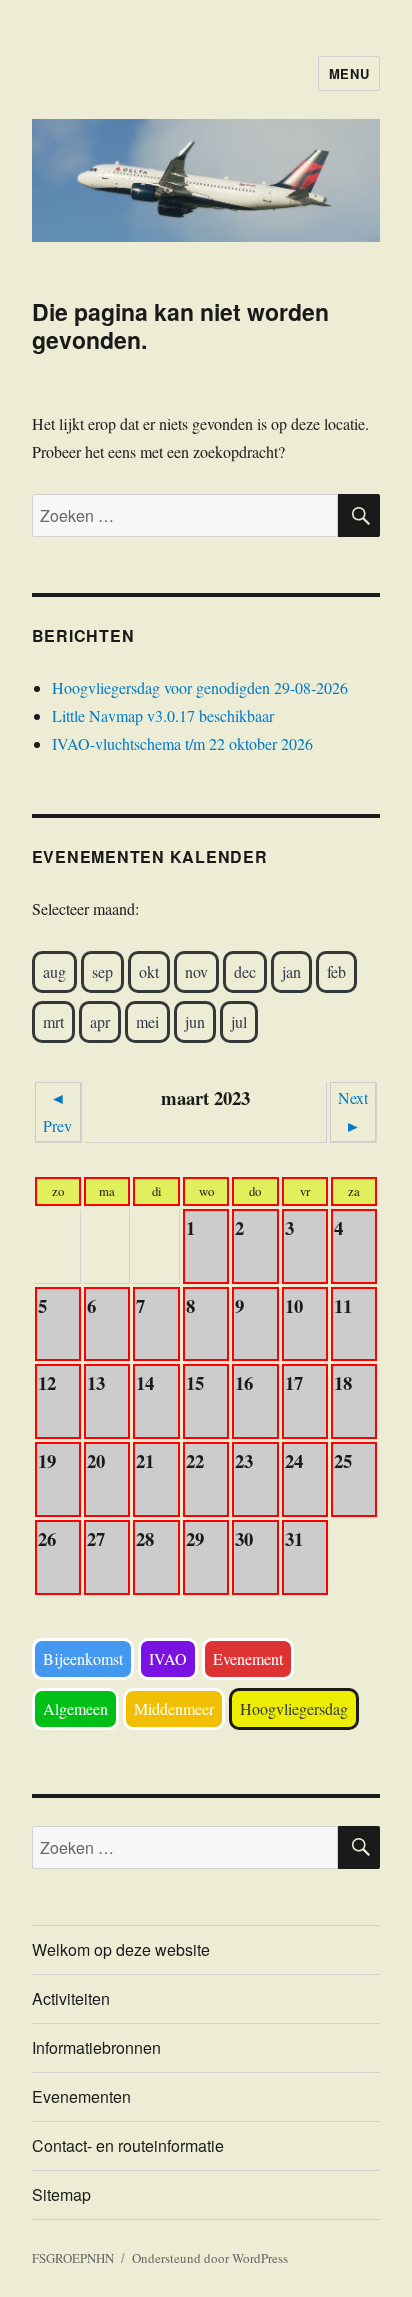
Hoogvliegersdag (294, 1708)
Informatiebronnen (96, 2047)
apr (100, 1021)
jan (291, 971)
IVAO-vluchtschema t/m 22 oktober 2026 (182, 743)
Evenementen (81, 2096)
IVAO (168, 1658)
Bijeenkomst (83, 1658)
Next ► (353, 1111)
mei (147, 1021)
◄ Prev (57, 1111)
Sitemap (61, 2194)
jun (195, 1021)
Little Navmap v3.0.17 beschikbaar (163, 715)
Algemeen (75, 1708)
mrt (53, 1021)
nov (196, 971)
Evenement (248, 1658)
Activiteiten (71, 1998)
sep (102, 971)
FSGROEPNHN (73, 2258)
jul (239, 1021)
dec (245, 971)
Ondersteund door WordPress (210, 2258)
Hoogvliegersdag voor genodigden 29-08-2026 (200, 687)
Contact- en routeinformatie (128, 2145)
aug (54, 971)
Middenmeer (174, 1708)
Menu (349, 73)
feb (336, 971)
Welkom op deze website (121, 1949)
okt (149, 971)
